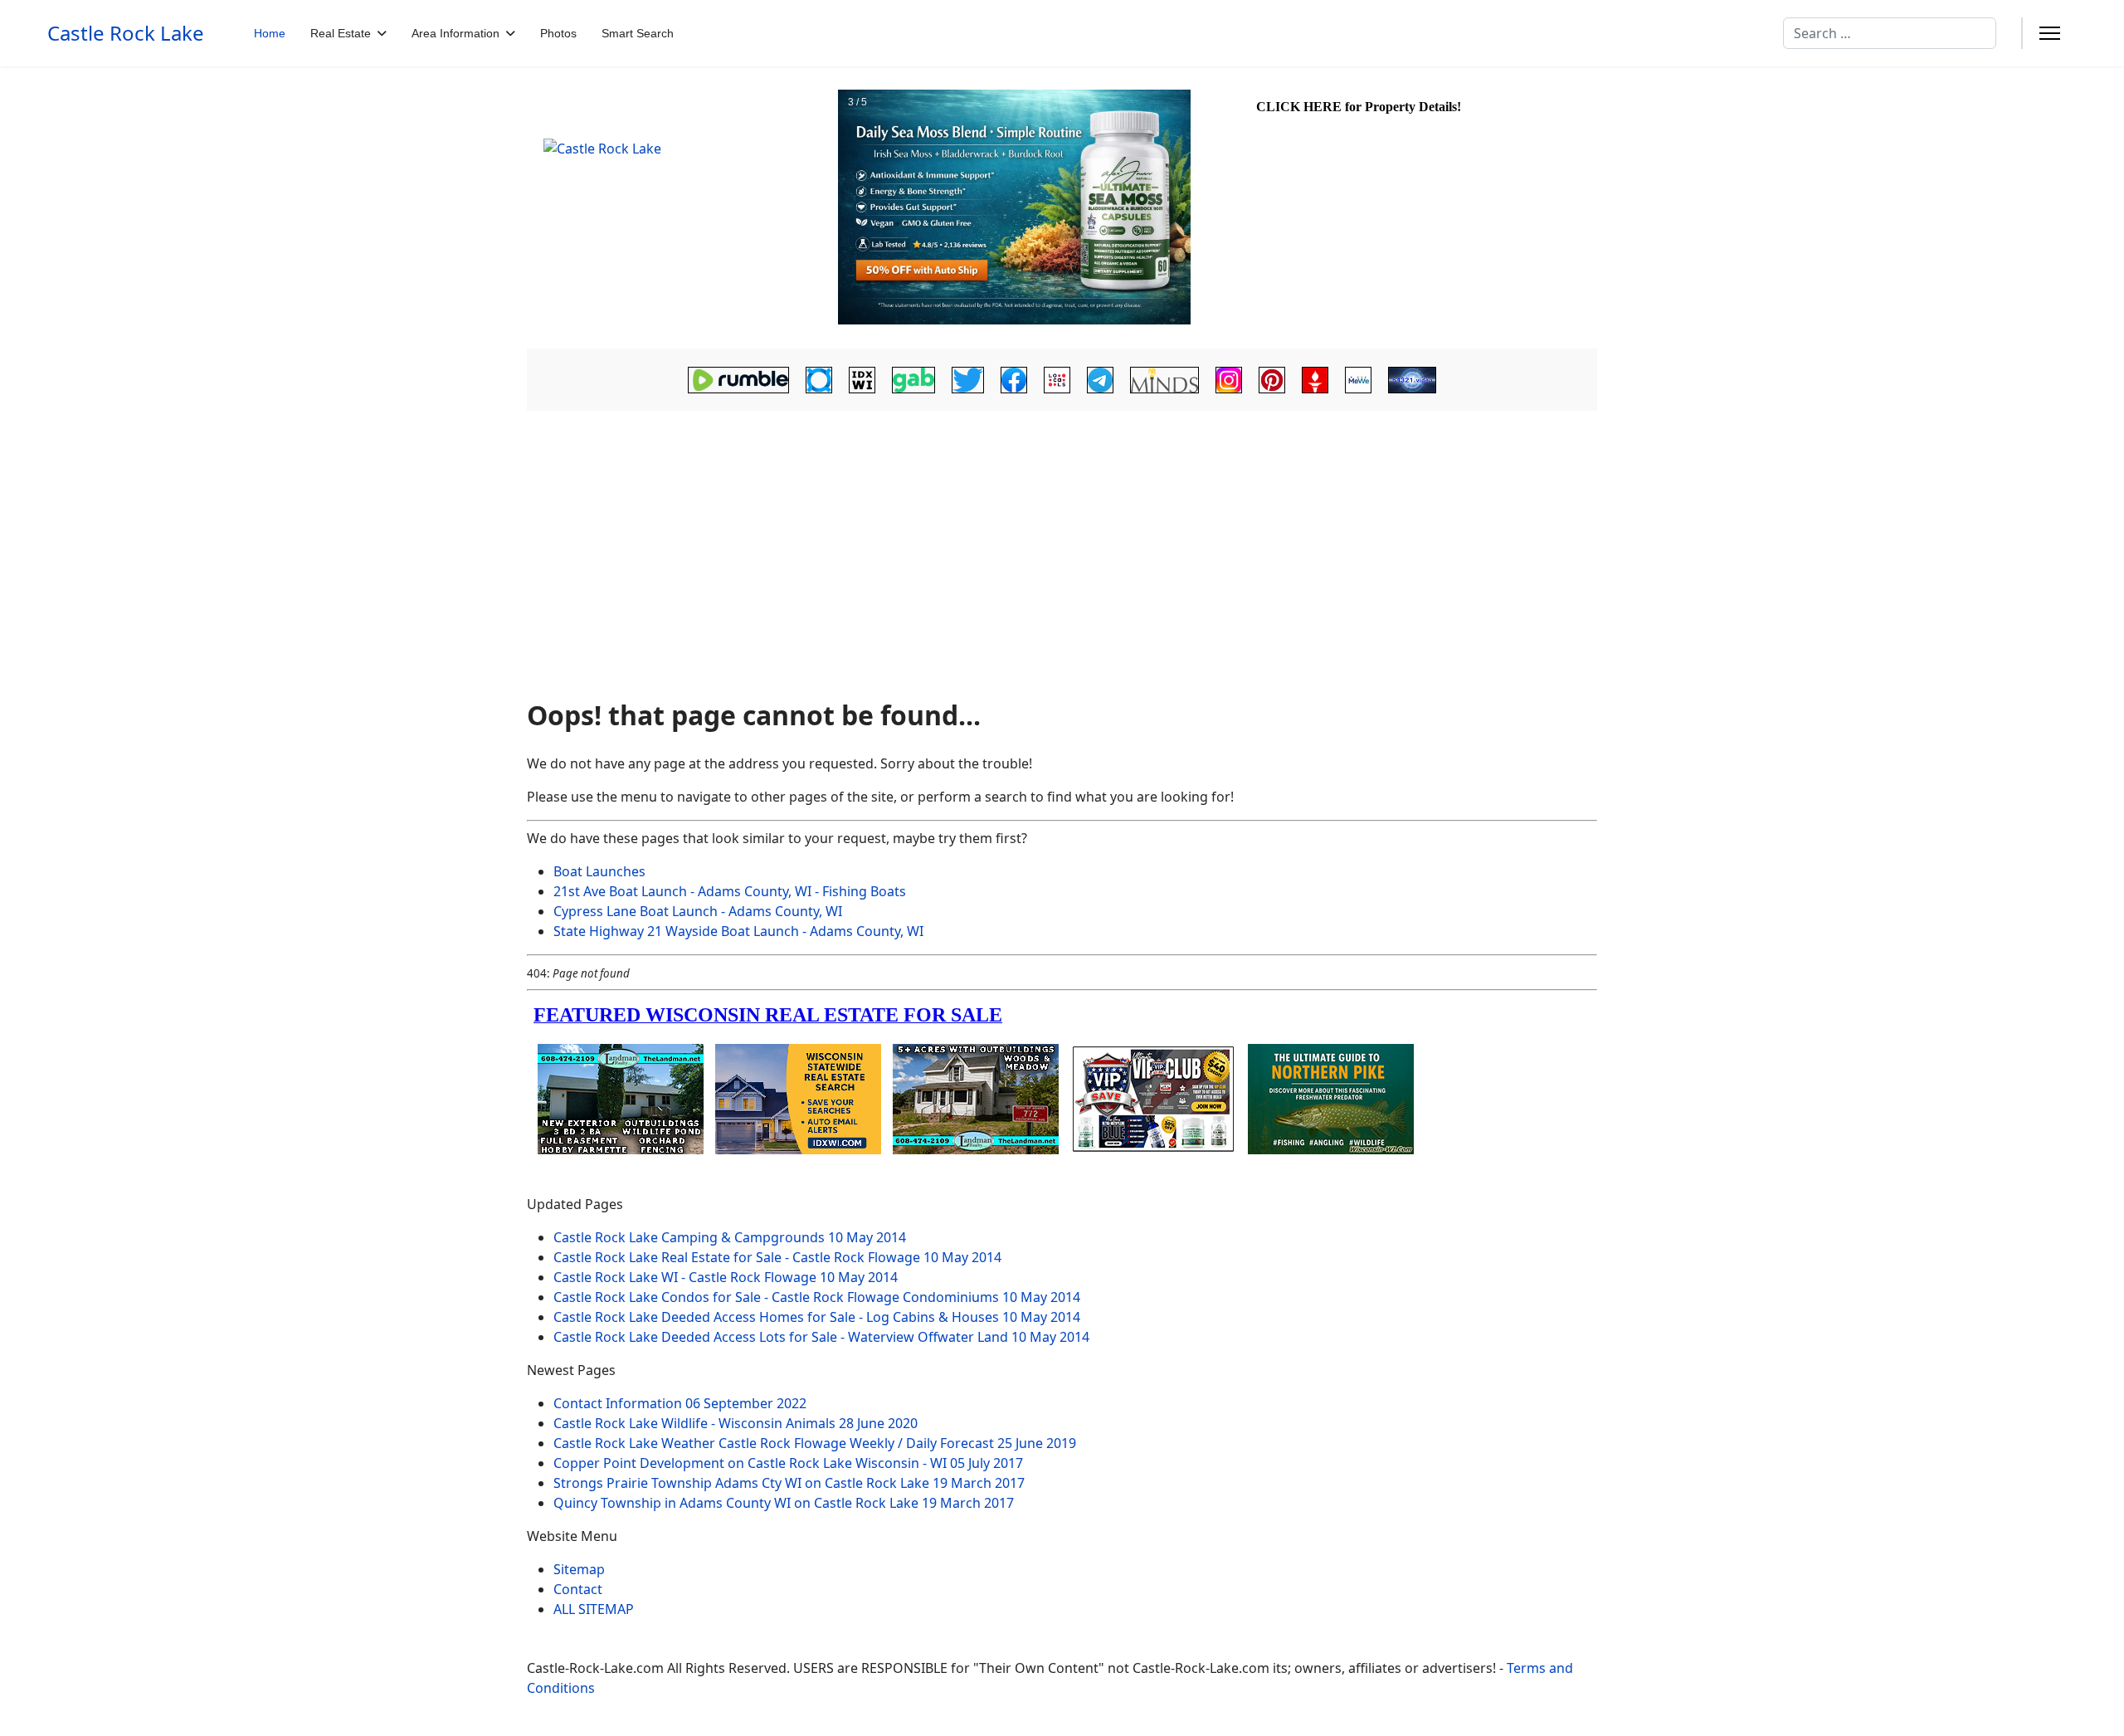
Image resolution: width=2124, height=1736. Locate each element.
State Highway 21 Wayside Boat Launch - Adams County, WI (738, 931)
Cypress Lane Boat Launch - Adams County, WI (698, 911)
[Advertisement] (1062, 553)
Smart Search (638, 33)
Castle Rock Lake (126, 33)
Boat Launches (599, 871)
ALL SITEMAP (594, 1609)
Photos (558, 33)
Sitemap (579, 1569)
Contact (578, 1589)
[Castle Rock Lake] (680, 208)
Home (270, 33)
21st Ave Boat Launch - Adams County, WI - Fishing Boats (730, 891)
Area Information (455, 33)
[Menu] (2050, 33)
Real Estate (341, 33)
